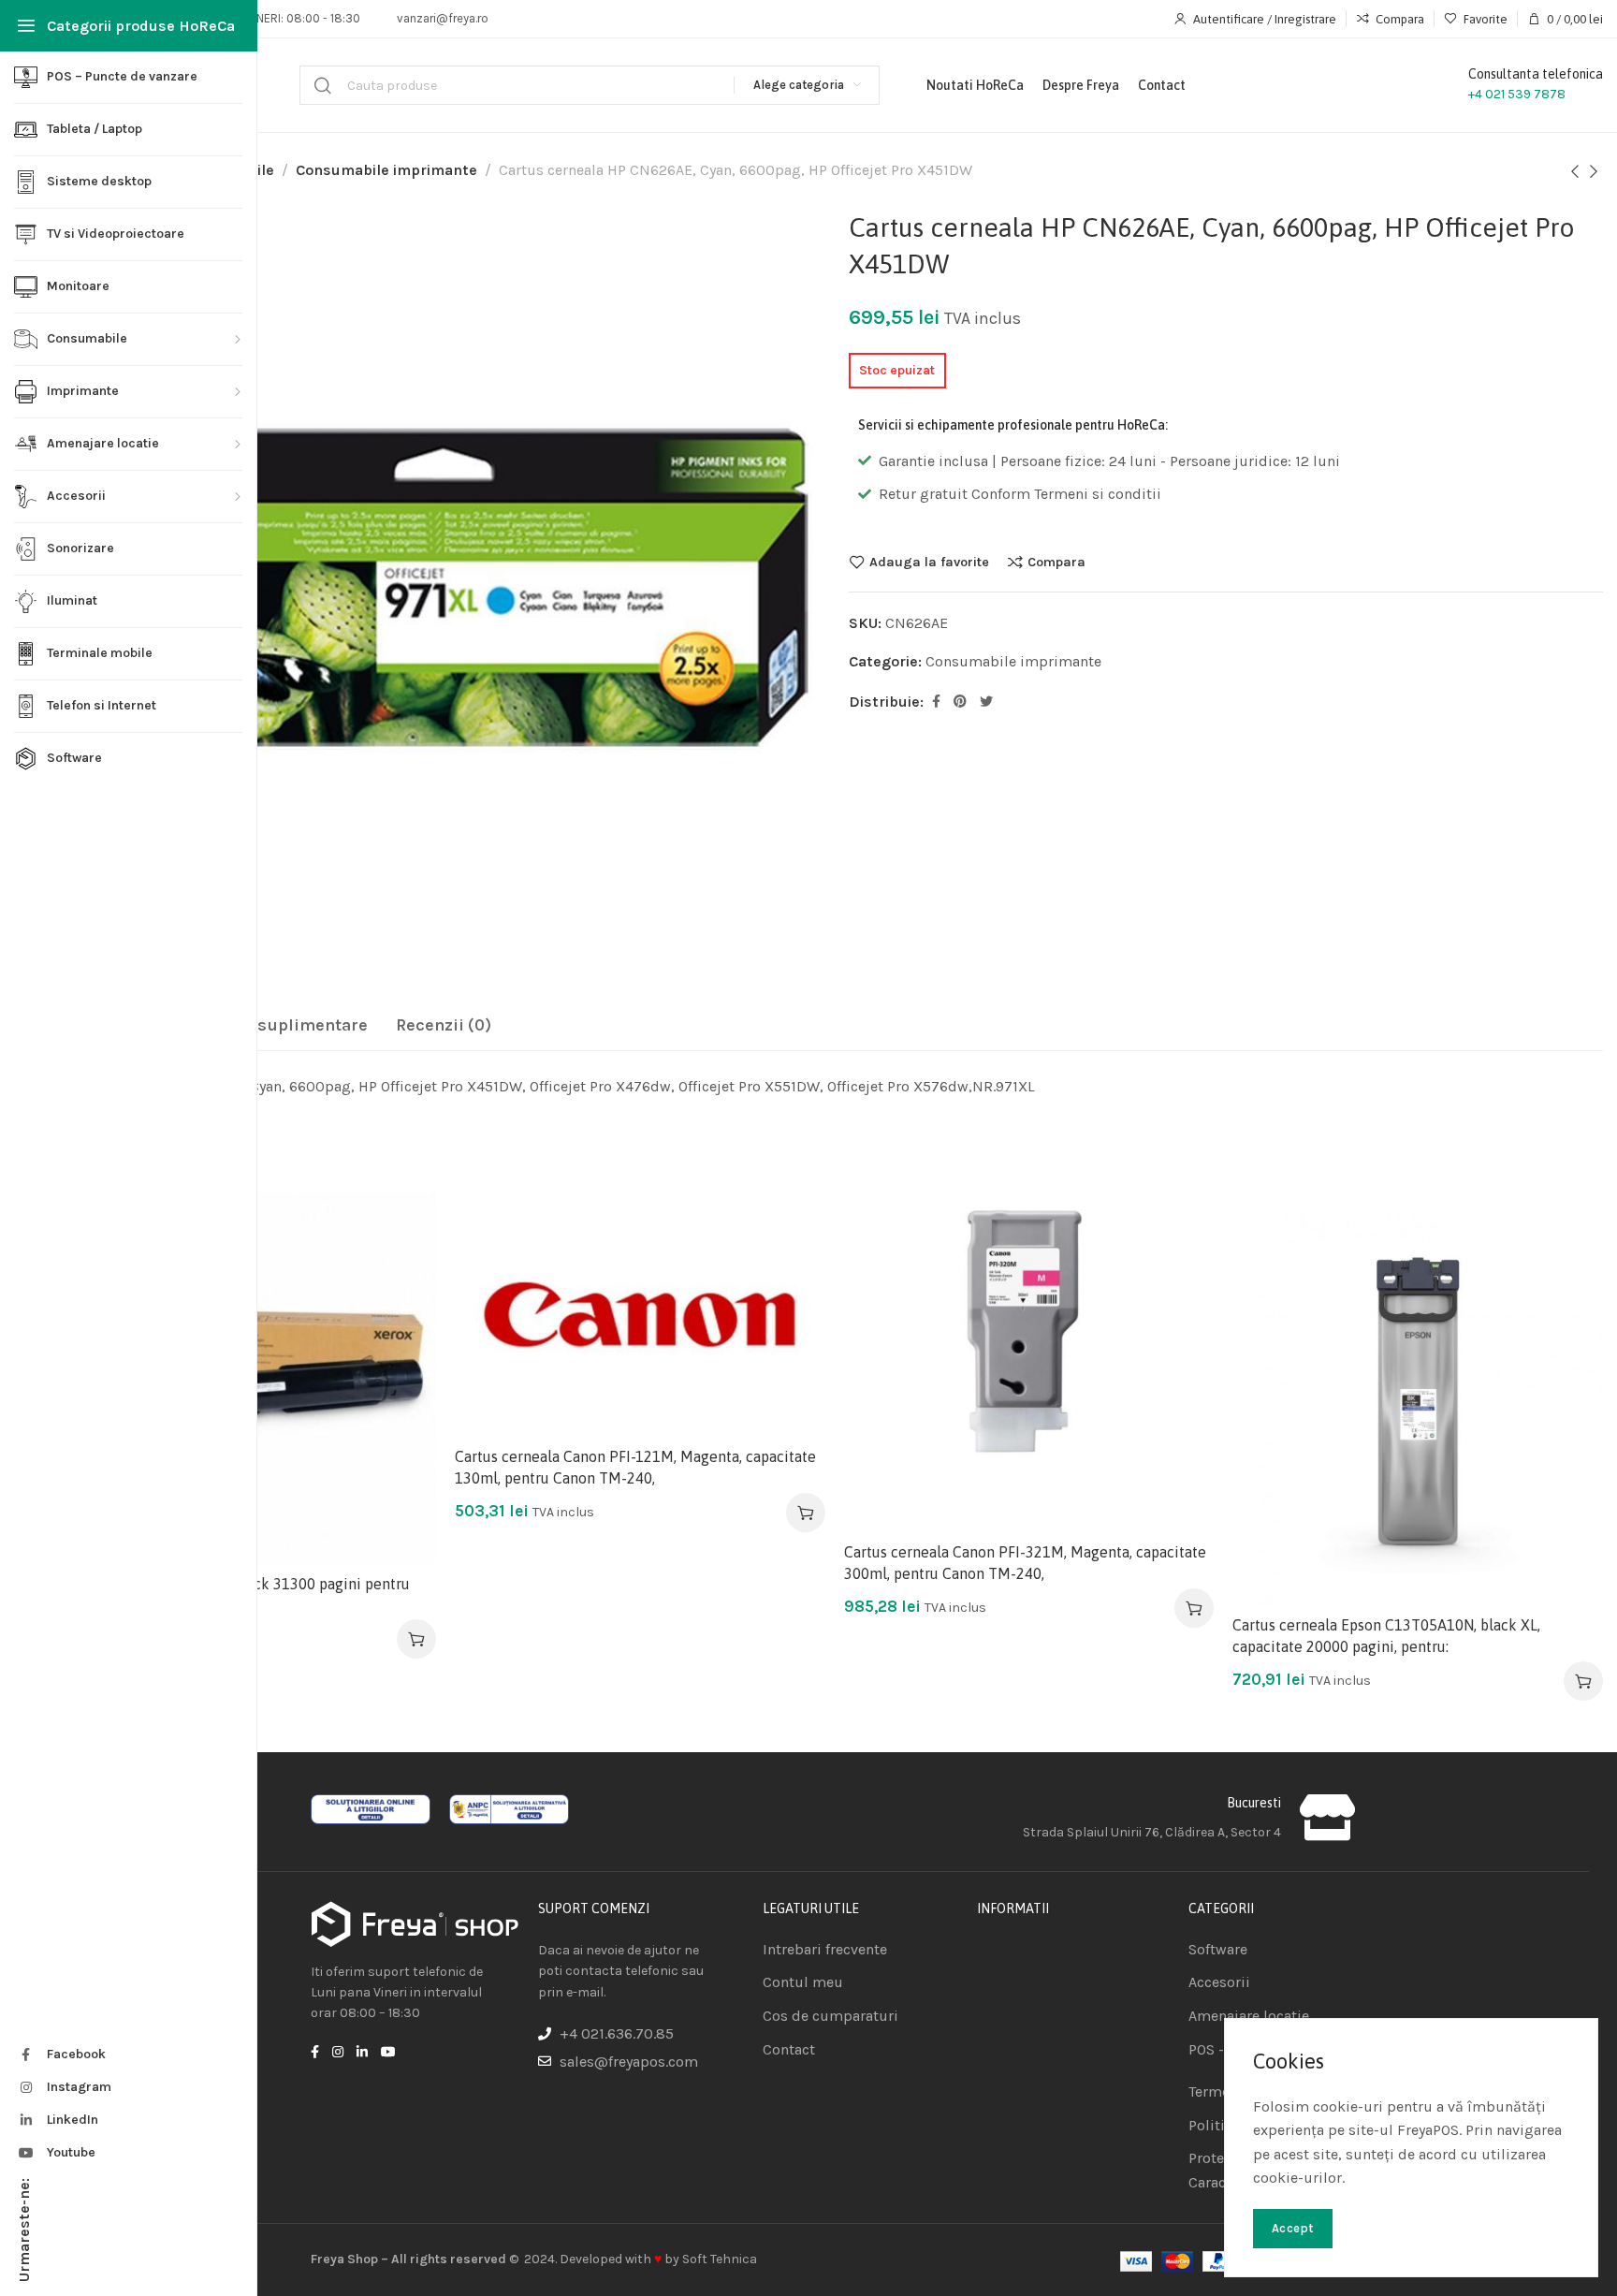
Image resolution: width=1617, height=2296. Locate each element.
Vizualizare (402, 1318)
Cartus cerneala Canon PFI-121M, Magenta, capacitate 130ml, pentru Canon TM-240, (635, 1467)
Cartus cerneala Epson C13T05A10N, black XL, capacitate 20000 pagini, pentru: (1386, 1635)
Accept (1293, 2228)
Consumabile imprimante (386, 170)
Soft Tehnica (720, 2259)
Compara (1056, 562)
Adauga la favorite (929, 562)
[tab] (270, 1026)
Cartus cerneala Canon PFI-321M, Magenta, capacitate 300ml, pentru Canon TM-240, (1025, 1562)
